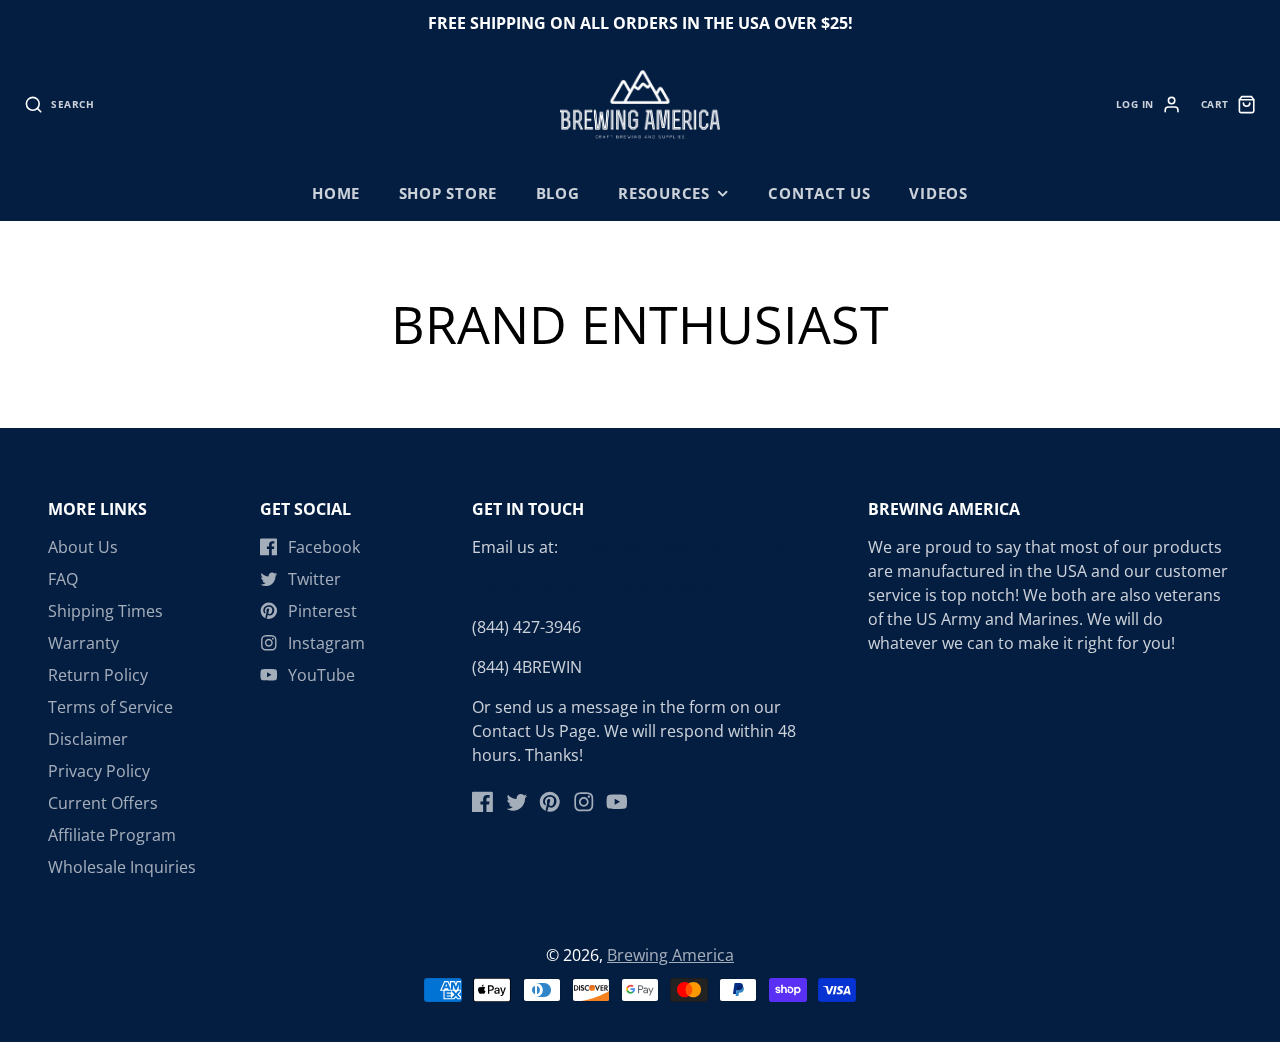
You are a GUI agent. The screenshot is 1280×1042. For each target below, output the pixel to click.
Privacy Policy (99, 771)
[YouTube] (617, 802)
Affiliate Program (112, 835)
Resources (664, 193)
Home (336, 193)
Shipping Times (105, 611)
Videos (938, 193)
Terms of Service (110, 707)
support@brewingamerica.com (679, 547)
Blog (558, 193)
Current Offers (103, 803)
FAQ (63, 579)
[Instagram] (584, 802)
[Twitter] (517, 802)
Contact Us (819, 193)
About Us (83, 547)
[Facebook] (483, 802)
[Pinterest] (550, 802)
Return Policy (98, 675)
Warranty (83, 643)
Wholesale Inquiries (122, 867)
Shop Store (448, 193)
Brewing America (670, 955)
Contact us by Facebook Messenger (605, 587)
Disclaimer (88, 739)
